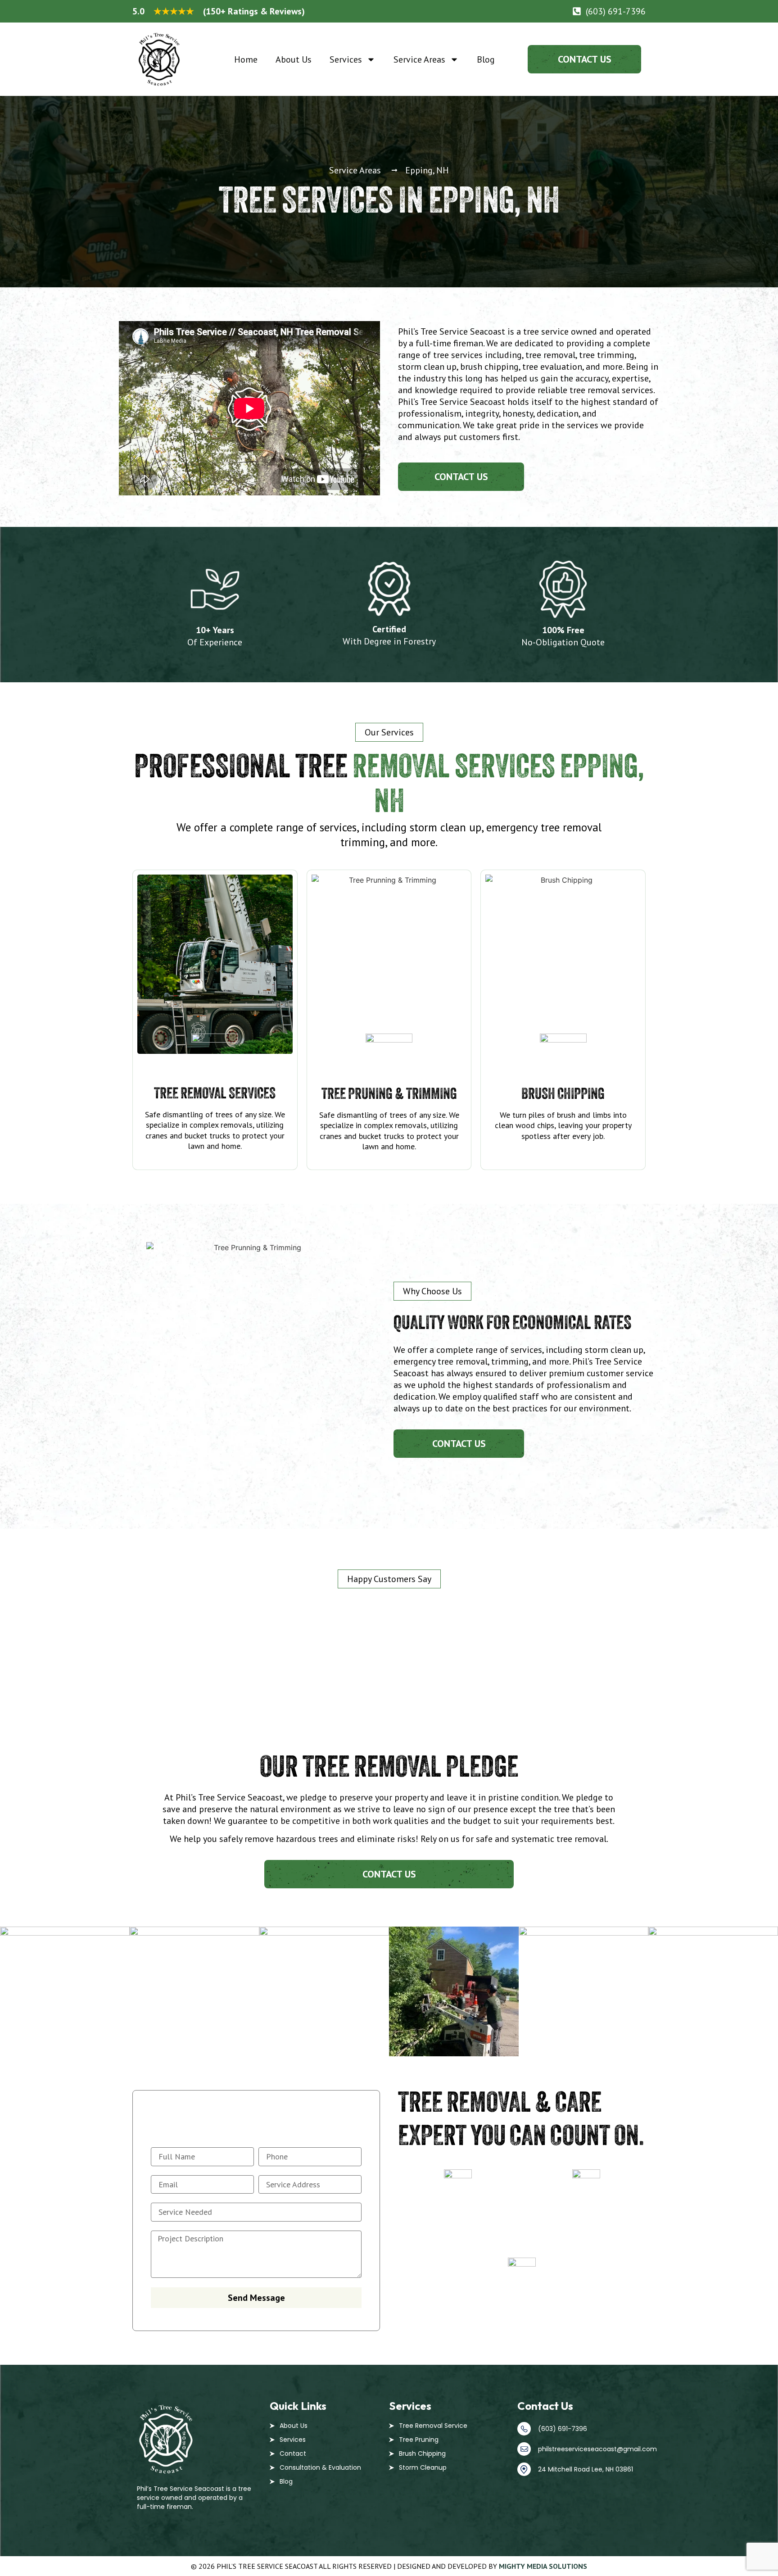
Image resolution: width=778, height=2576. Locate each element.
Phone (458, 2204)
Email (586, 2204)
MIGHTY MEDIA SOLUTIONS (543, 2566)
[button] (389, 732)
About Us (294, 59)
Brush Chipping (563, 1093)
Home (246, 59)
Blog (486, 59)
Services (346, 59)
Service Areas (419, 59)
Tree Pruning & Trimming (389, 1093)
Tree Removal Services (215, 1093)
